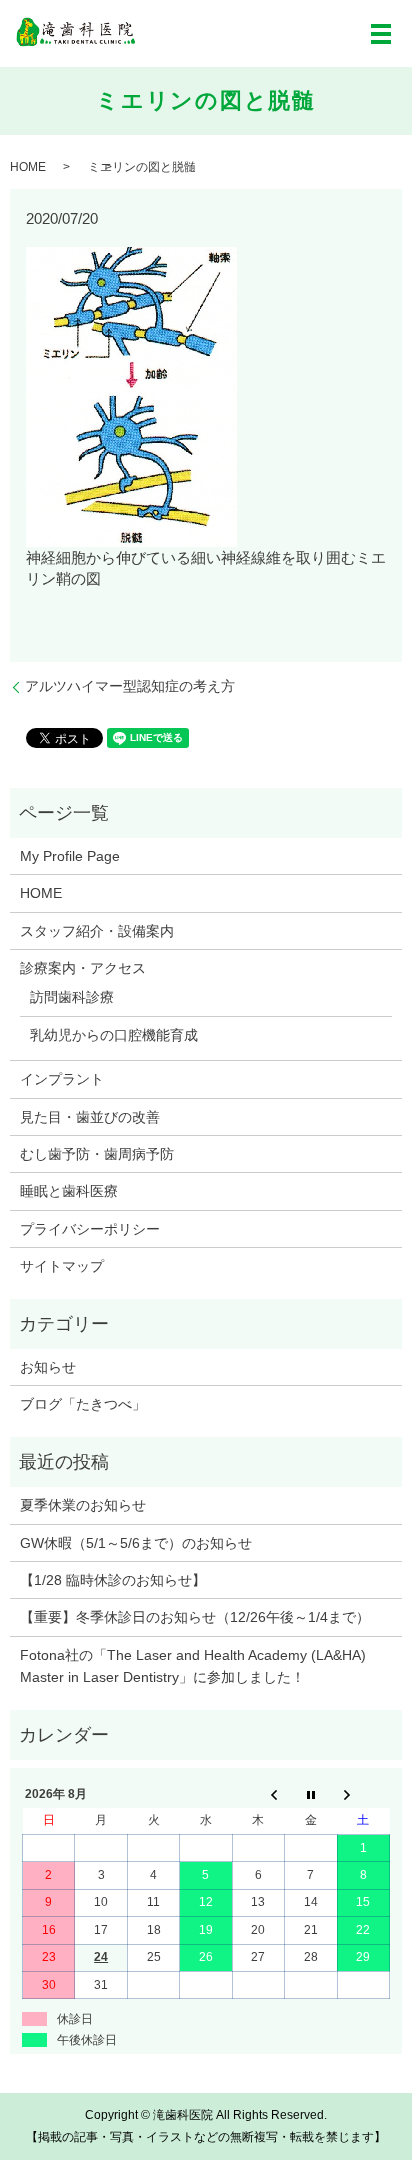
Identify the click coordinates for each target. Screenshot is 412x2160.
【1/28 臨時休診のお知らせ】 (113, 1580)
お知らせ (48, 1367)
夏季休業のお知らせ (83, 1505)
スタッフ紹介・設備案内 (97, 931)
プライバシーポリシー (90, 1229)
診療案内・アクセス (83, 968)
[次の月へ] (363, 1794)
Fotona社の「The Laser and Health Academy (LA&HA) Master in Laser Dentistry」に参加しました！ (193, 1666)
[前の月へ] (258, 1794)
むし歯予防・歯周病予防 (97, 1154)
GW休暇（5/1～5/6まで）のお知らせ (136, 1543)
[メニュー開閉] (381, 34)
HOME (28, 167)
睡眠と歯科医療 (69, 1191)
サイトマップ (62, 1266)
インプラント (62, 1079)
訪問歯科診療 (72, 997)
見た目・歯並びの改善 (90, 1117)
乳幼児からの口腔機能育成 (114, 1035)
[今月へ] (311, 1794)
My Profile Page (70, 856)
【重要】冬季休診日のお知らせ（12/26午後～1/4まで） (195, 1617)
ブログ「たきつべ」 (83, 1404)
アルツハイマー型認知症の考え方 (130, 686)
